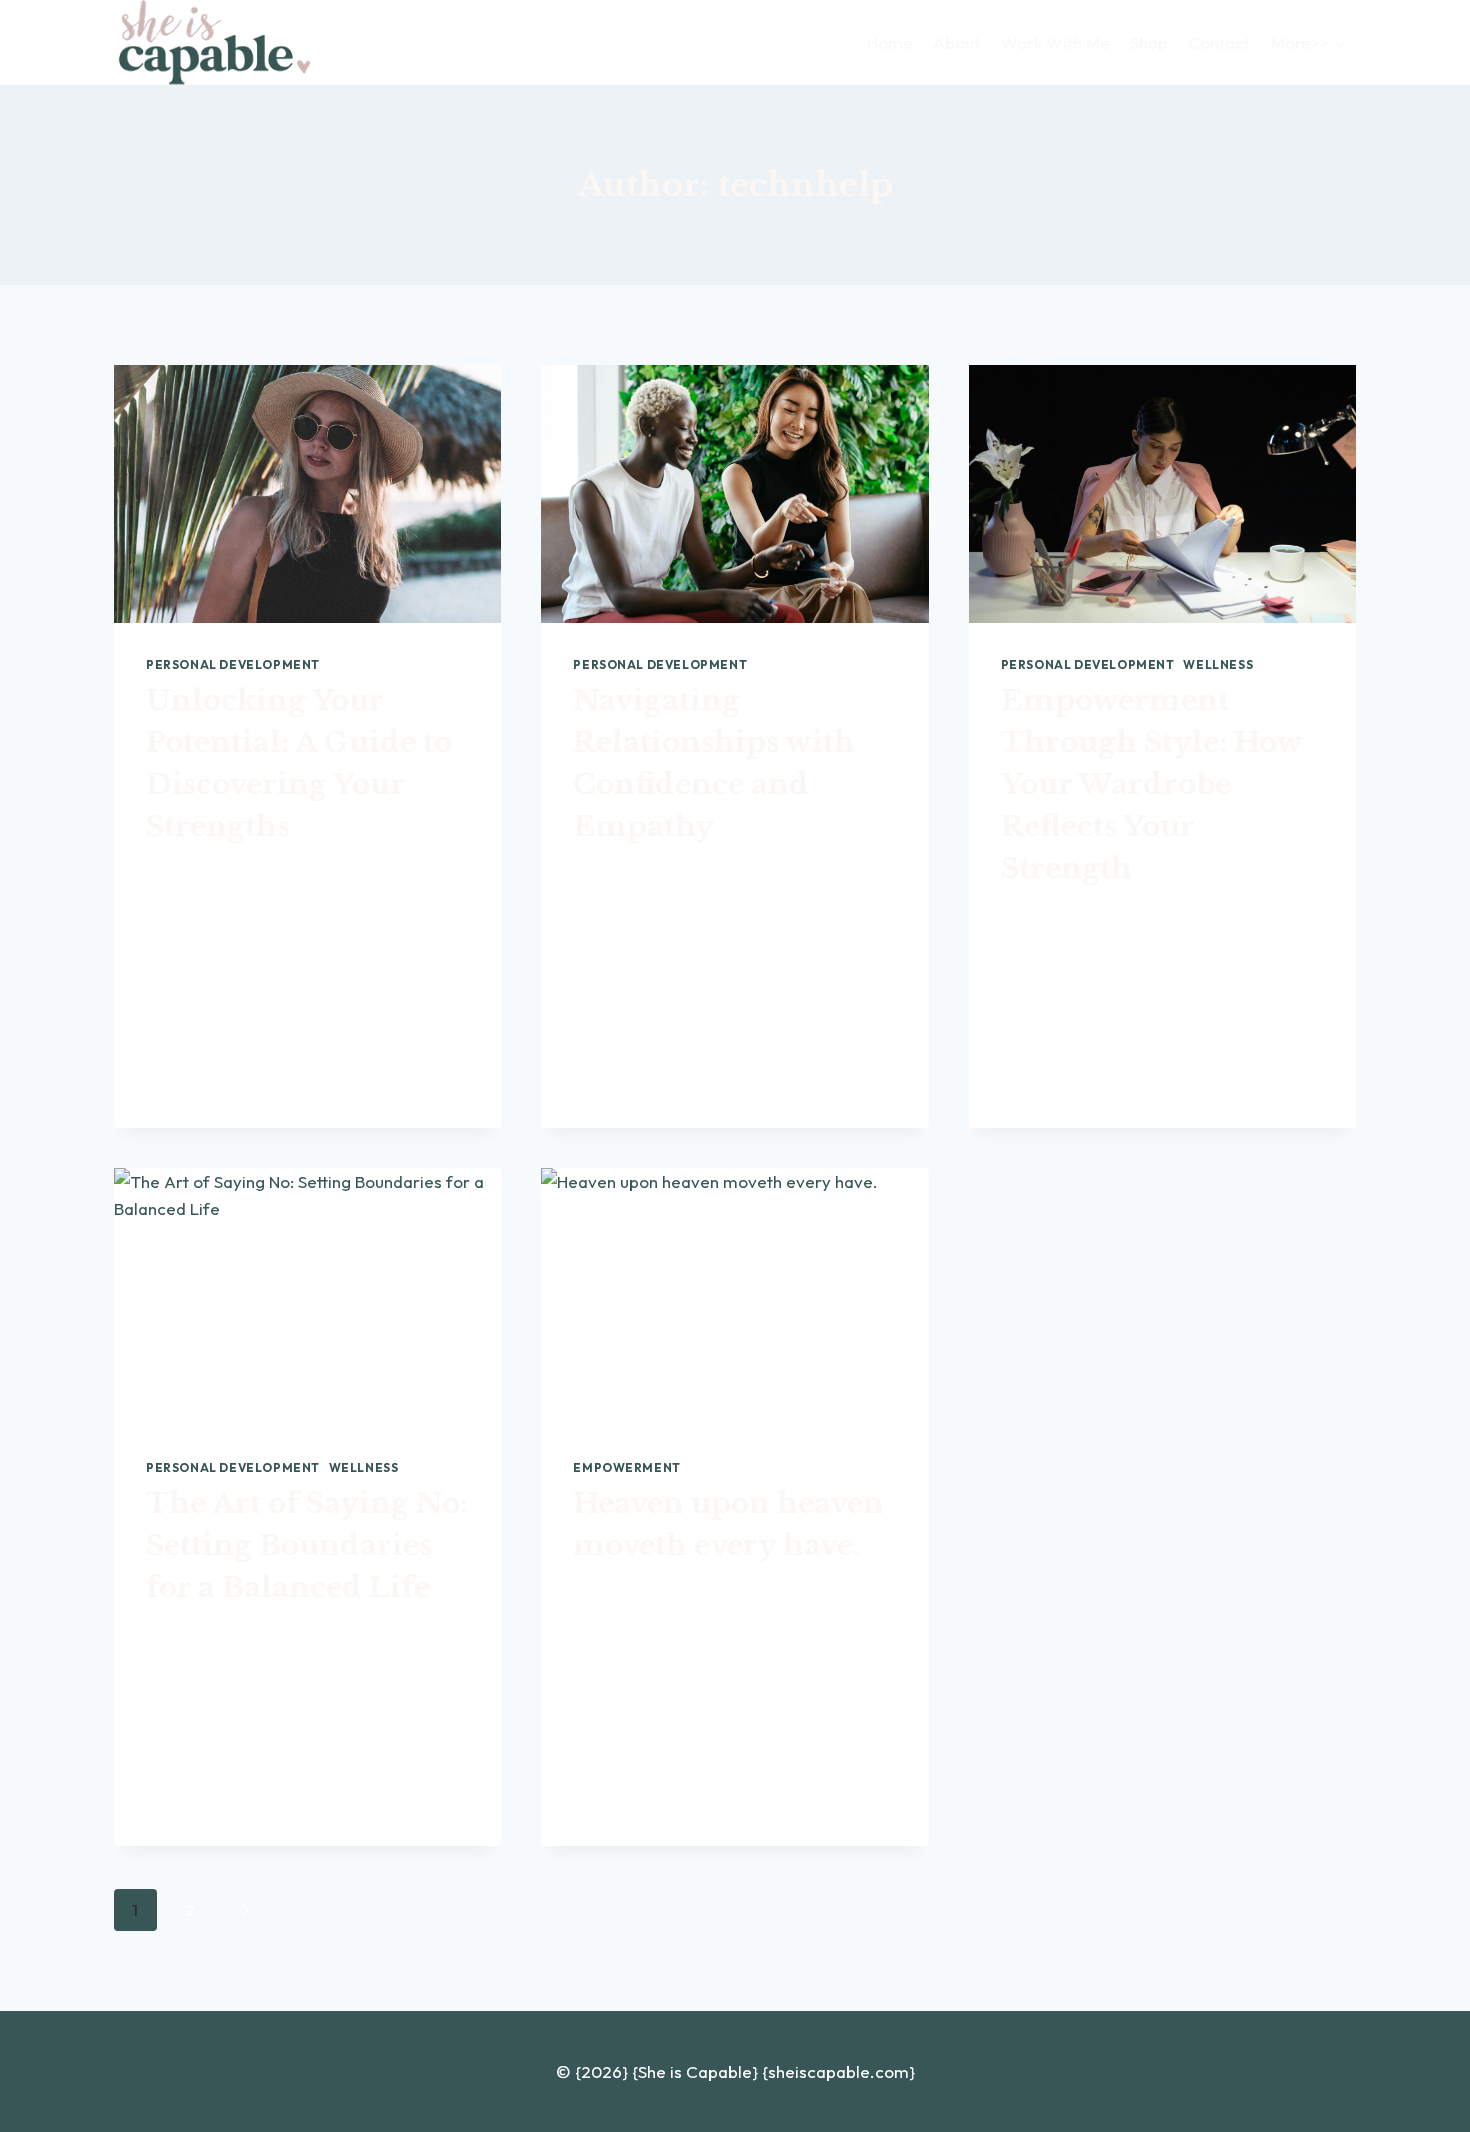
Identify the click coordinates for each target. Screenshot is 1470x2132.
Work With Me (1055, 42)
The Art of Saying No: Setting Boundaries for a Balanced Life (307, 1545)
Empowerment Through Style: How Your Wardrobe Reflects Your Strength (1151, 784)
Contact (1219, 42)
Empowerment (627, 1467)
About (956, 42)
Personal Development (233, 664)
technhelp (195, 872)
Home (890, 42)
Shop (1149, 42)
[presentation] (307, 494)
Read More (201, 1041)
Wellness (1218, 664)
